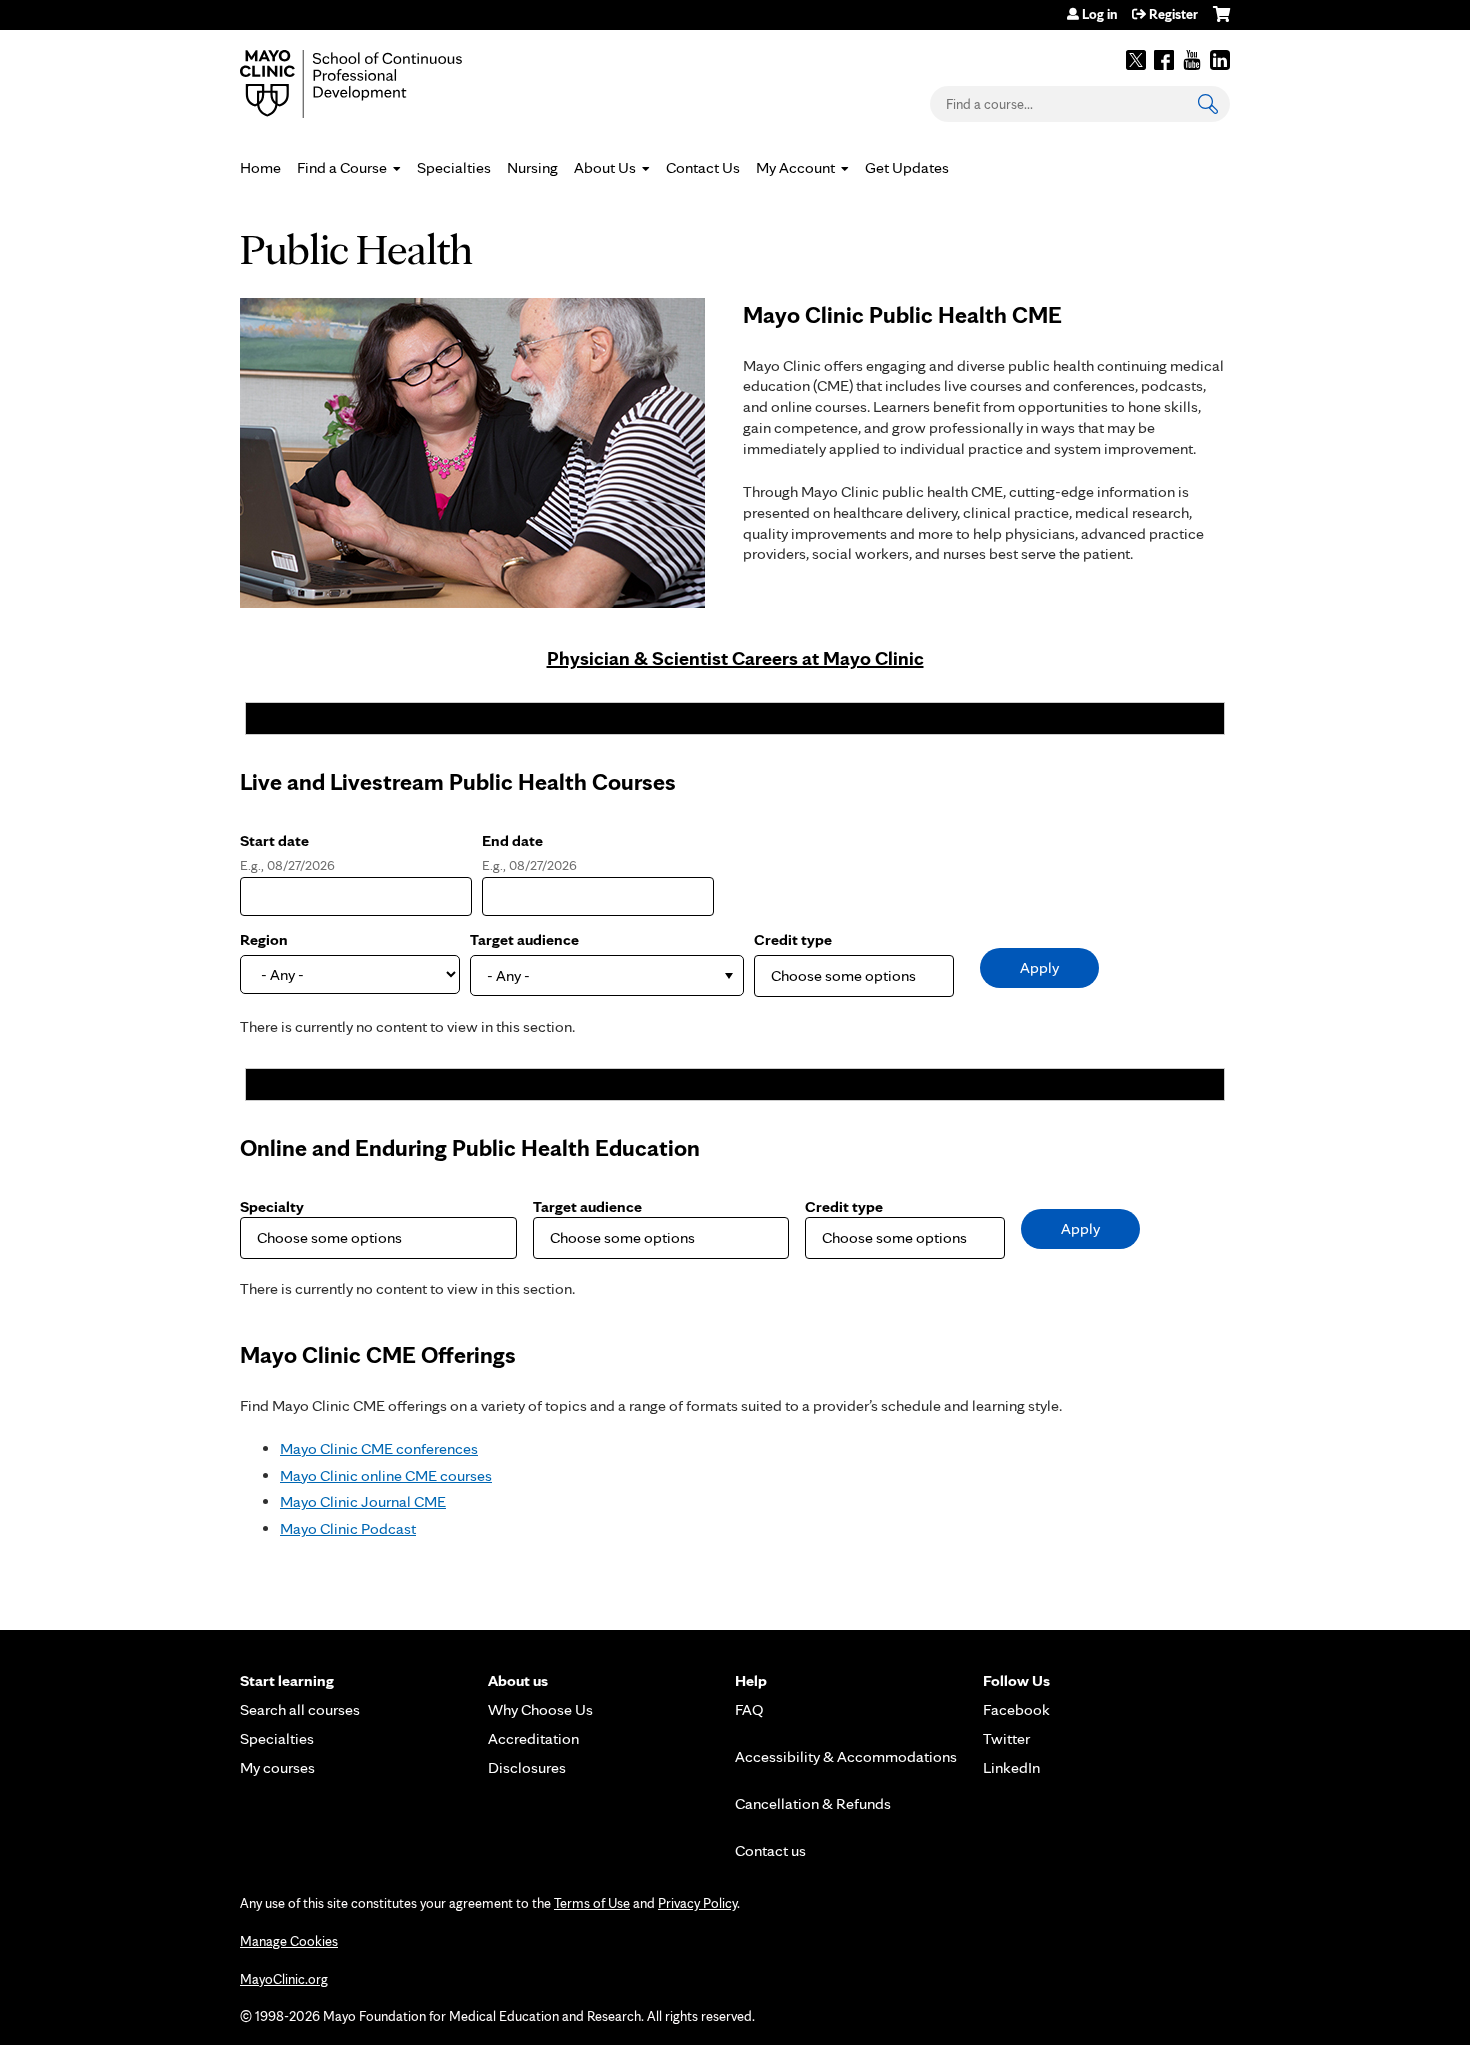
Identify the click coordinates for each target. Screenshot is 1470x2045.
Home (260, 167)
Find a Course (342, 167)
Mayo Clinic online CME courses (386, 1475)
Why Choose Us (540, 1709)
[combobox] (607, 975)
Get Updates (907, 167)
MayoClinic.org (284, 1979)
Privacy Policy (697, 1903)
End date (512, 840)
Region (264, 939)
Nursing (532, 167)
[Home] (380, 84)
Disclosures (527, 1767)
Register (1173, 14)
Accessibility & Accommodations (846, 1756)
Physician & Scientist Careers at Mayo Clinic (735, 658)
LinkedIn (1220, 60)
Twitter (1136, 60)
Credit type (793, 939)
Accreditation (533, 1738)
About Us (605, 167)
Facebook (1164, 60)
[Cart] (1221, 21)
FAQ (749, 1709)
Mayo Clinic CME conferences (379, 1448)
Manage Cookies (289, 1941)
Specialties (454, 167)
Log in (1099, 14)
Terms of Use (592, 1903)
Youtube (1192, 60)
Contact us (770, 1850)
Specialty (272, 1206)
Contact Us (703, 167)
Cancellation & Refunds (813, 1803)
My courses (277, 1767)
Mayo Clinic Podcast (348, 1528)
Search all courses (300, 1709)
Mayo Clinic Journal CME (363, 1501)
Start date (274, 840)
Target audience (524, 939)
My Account (795, 167)
